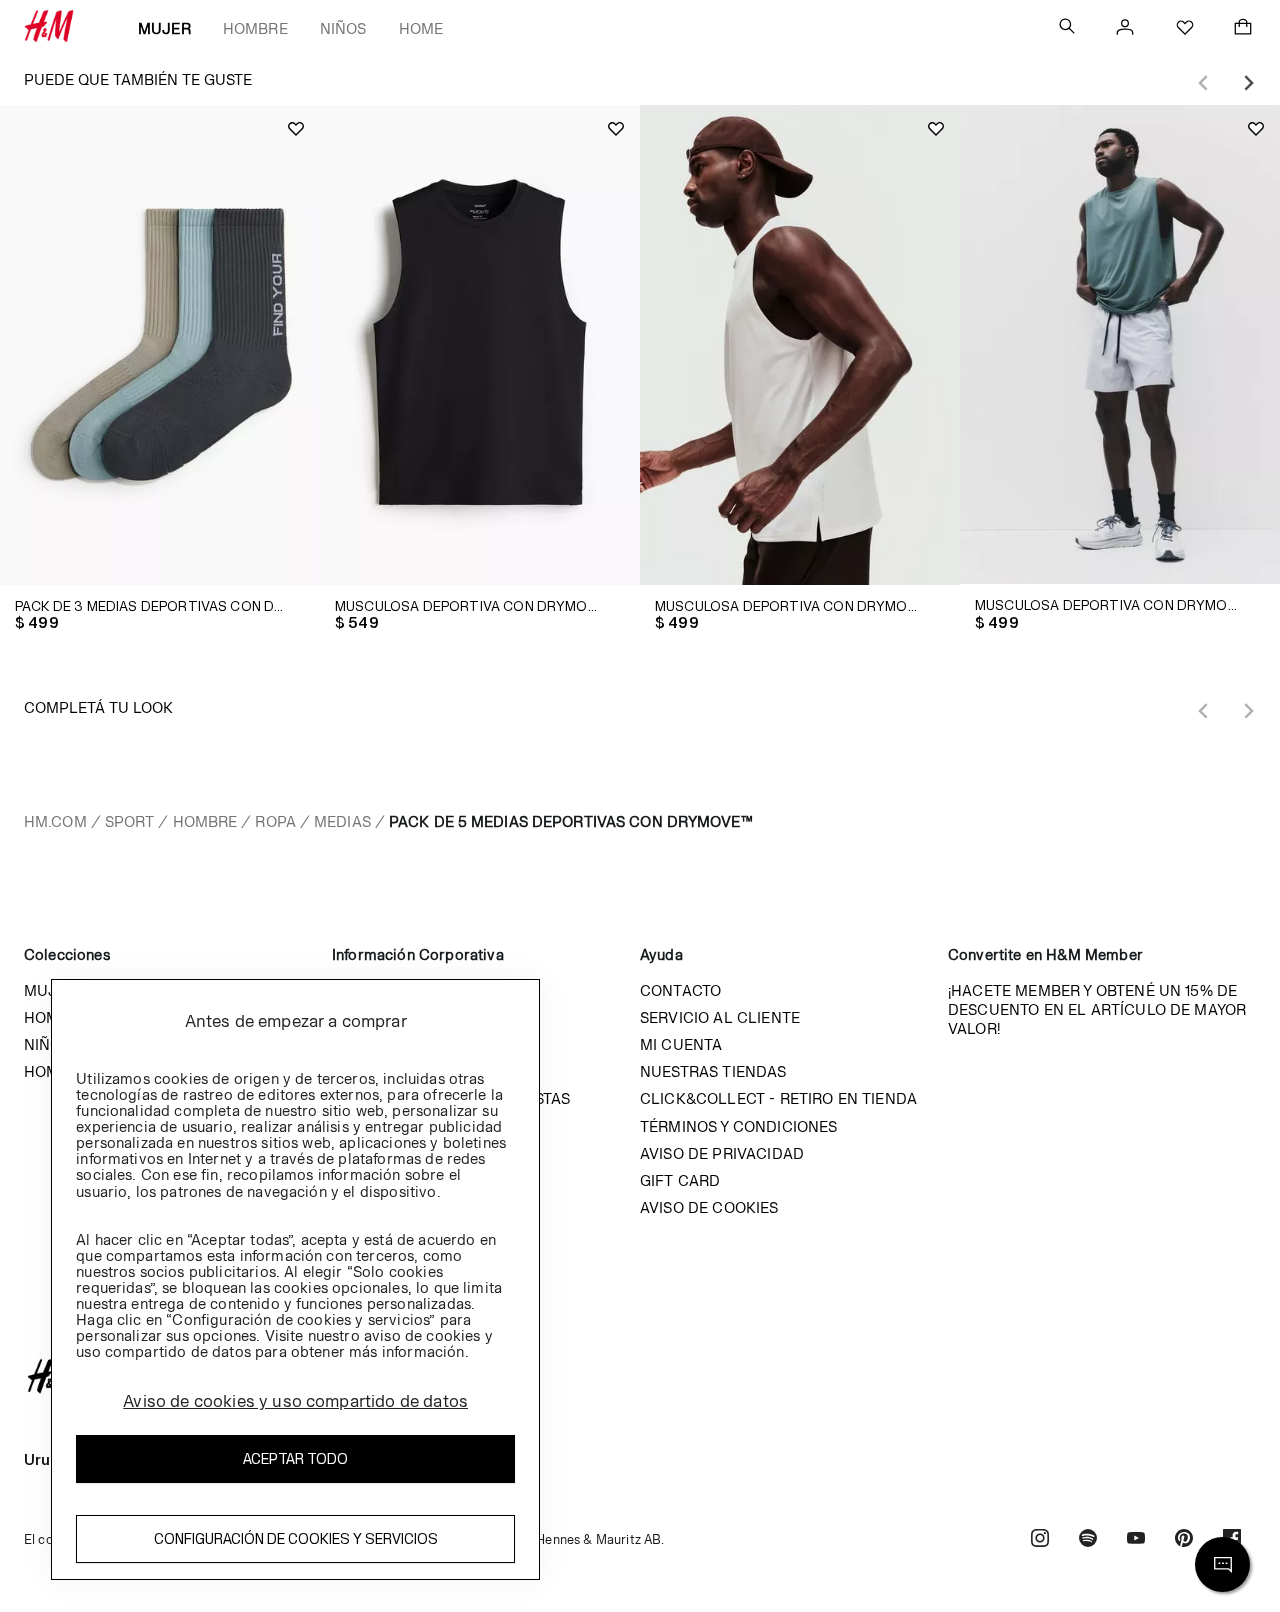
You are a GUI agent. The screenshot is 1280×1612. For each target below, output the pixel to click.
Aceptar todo (295, 1458)
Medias (342, 821)
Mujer (164, 28)
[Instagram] (1040, 1540)
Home (421, 28)
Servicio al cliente (720, 1017)
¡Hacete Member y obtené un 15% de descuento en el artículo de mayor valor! (1097, 1009)
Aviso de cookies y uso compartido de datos (295, 1401)
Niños (343, 28)
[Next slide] (1248, 83)
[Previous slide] (1204, 83)
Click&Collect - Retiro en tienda (778, 1098)
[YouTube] (1136, 1540)
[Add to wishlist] (296, 129)
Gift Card (680, 1180)
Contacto (680, 990)
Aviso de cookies (709, 1207)
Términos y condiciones (739, 1126)
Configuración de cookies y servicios (296, 1538)
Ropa (275, 821)
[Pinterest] (1184, 1540)
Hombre (255, 28)
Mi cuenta (681, 1044)
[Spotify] (1088, 1540)
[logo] (640, 1376)
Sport (130, 821)
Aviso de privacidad (722, 1153)
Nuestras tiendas (713, 1071)
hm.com (55, 821)
